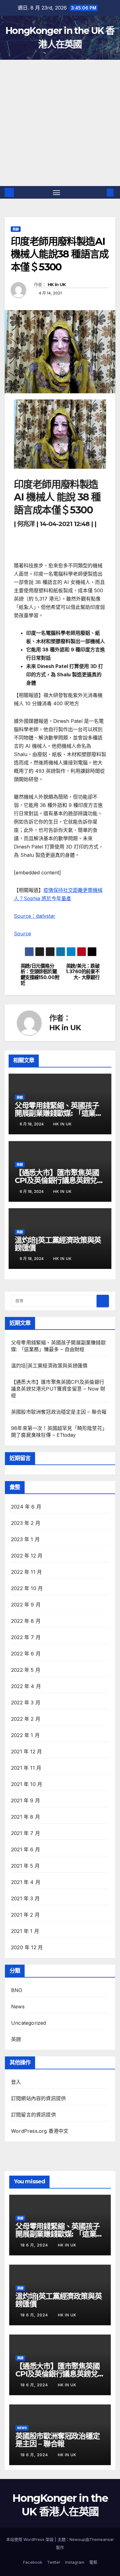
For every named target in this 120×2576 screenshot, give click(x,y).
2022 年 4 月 (26, 1686)
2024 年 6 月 (26, 1507)
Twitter (54, 2562)
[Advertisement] (60, 123)
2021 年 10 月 (27, 1784)
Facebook (33, 2562)
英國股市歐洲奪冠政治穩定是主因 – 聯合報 (59, 1412)
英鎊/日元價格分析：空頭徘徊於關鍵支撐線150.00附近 (40, 975)
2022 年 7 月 (26, 1637)
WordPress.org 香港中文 (40, 2131)
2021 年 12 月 (26, 1752)
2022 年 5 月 (26, 1670)
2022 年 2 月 (26, 1719)
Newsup (77, 2539)
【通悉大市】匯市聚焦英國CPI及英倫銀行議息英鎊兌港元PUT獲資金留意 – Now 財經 (58, 1389)
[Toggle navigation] (57, 192)
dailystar (46, 916)
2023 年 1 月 (25, 1539)
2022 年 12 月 (27, 1556)
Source (22, 934)
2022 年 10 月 (27, 1588)
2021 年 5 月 (25, 1866)
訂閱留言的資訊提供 (34, 2115)
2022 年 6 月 (26, 1654)
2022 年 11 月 (26, 1572)
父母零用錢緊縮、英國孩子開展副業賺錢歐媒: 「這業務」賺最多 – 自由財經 (57, 1113)
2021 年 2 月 (25, 1915)
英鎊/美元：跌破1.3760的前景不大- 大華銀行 (83, 972)
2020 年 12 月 (27, 1947)
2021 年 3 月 (25, 1898)
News (18, 2007)
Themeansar (102, 2539)
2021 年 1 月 (25, 1931)
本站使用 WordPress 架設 (30, 2539)
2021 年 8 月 (26, 1817)
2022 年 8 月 (26, 1621)
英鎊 (16, 229)
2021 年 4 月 (26, 1882)
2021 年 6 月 (26, 1849)
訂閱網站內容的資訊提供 (38, 2098)
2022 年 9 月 (26, 1605)
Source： (25, 916)
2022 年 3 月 (26, 1703)
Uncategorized (29, 2023)
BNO (17, 1990)
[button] (101, 192)
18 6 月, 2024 (35, 2245)
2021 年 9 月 (26, 1800)
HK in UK (57, 285)
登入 (16, 2082)
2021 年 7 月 (26, 1833)
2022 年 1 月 (25, 1735)
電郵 (93, 2562)
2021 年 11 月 (26, 1768)
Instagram (75, 2562)
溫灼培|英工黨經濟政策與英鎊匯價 (58, 1244)
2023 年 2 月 (26, 1523)
